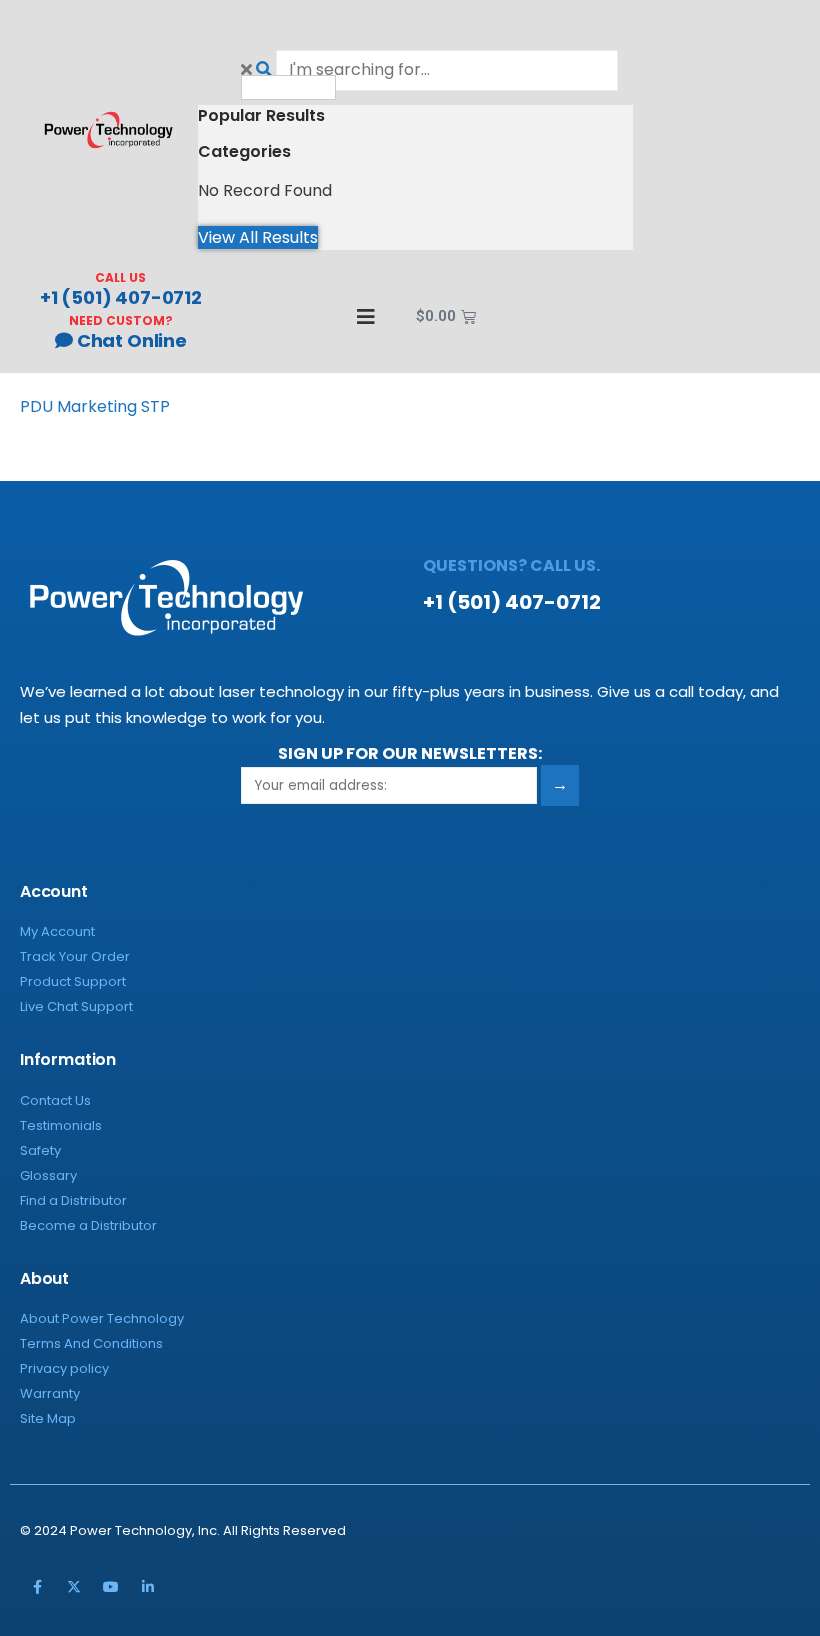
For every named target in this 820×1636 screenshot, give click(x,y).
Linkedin (148, 1587)
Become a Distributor (88, 1225)
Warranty (50, 1393)
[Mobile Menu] (357, 317)
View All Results (258, 237)
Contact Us (55, 1100)
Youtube (111, 1587)
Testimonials (61, 1125)
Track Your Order (75, 956)
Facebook (37, 1587)
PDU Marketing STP (95, 406)
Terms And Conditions (91, 1343)
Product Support (73, 981)
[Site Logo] (109, 129)
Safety (40, 1150)
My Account (57, 931)
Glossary (48, 1175)
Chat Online (130, 340)
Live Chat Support (76, 1006)
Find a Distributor (73, 1200)
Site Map (48, 1418)
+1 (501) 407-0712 (121, 297)
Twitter (74, 1587)
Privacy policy (64, 1368)
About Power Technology (102, 1318)
